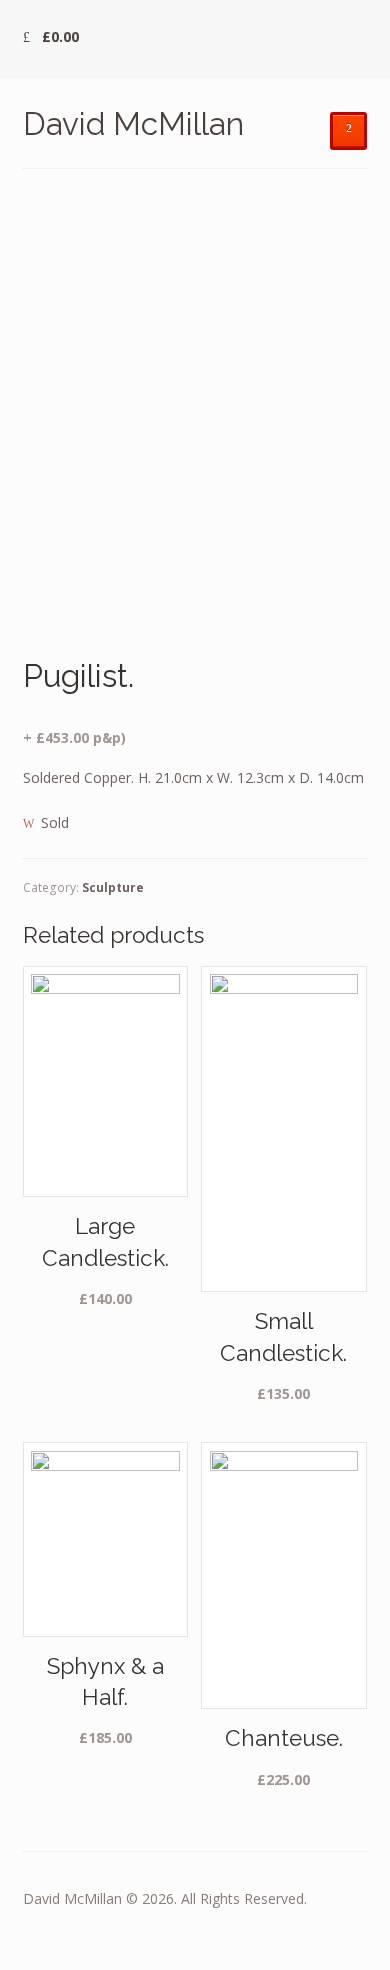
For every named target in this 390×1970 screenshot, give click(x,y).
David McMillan (133, 123)
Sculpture (113, 887)
